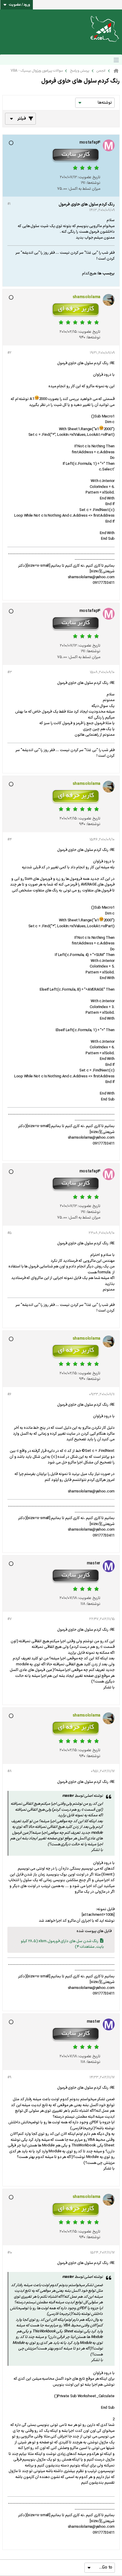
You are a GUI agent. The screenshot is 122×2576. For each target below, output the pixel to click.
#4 (9, 840)
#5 (9, 1233)
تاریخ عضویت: (89, 177)
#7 (9, 1619)
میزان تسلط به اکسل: (84, 189)
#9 (9, 2077)
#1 (9, 204)
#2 (9, 353)
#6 (9, 1394)
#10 (10, 2253)
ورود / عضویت (20, 5)
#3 (9, 672)
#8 (9, 1771)
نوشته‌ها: (93, 183)
